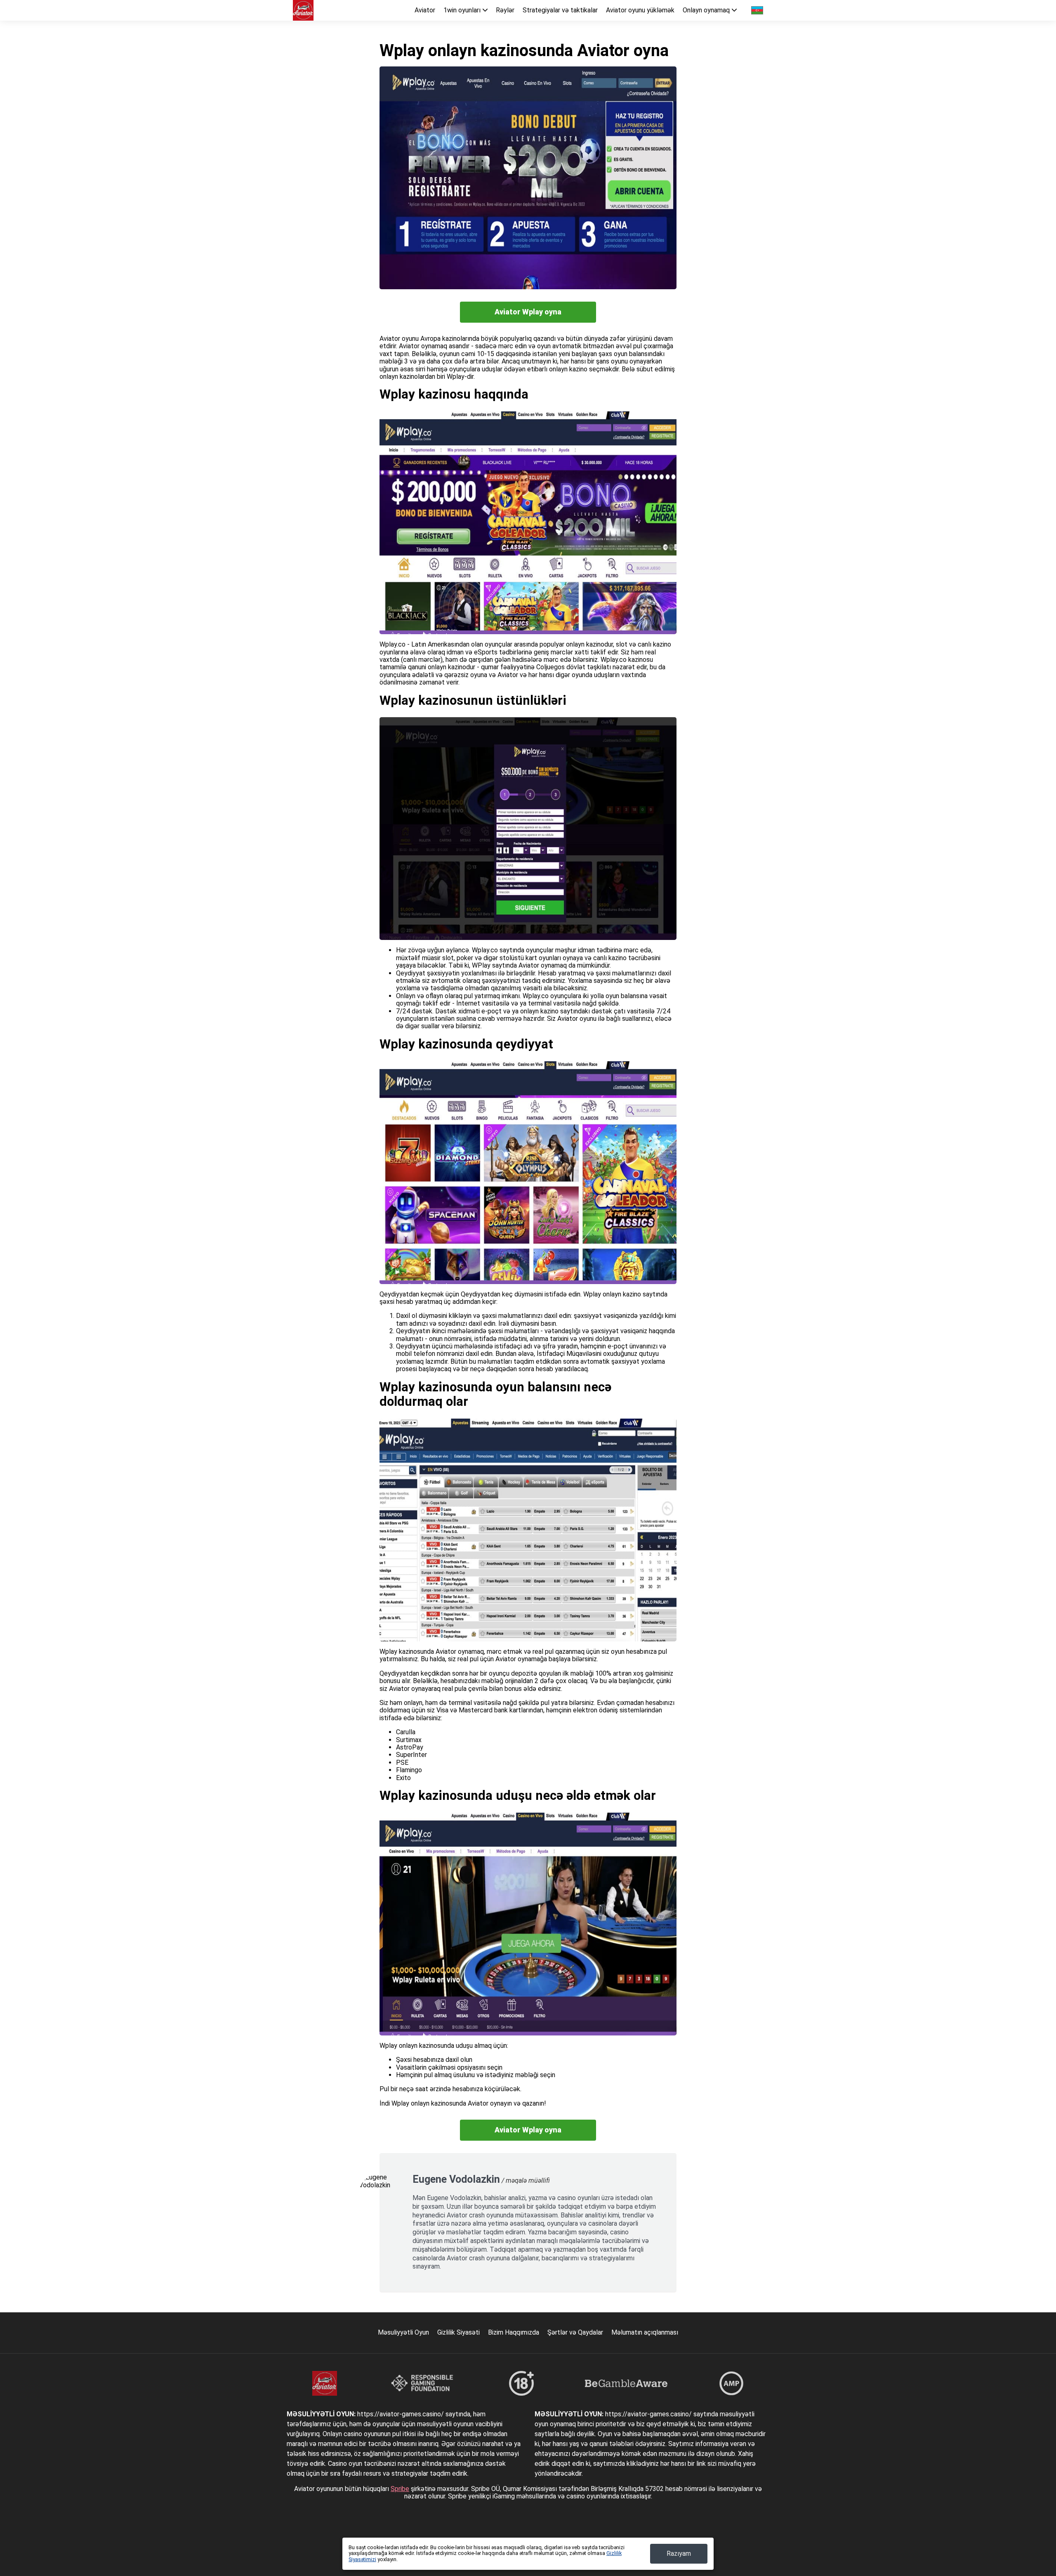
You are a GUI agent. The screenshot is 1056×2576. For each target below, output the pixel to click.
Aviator (425, 10)
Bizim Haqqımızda (514, 2332)
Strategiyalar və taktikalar (560, 10)
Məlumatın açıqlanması (645, 2332)
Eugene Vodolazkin (456, 2179)
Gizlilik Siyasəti (458, 2332)
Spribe (400, 2489)
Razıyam (679, 2554)
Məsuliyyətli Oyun (403, 2332)
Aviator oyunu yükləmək (640, 10)
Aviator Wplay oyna (528, 312)
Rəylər (505, 10)
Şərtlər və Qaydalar (575, 2332)
